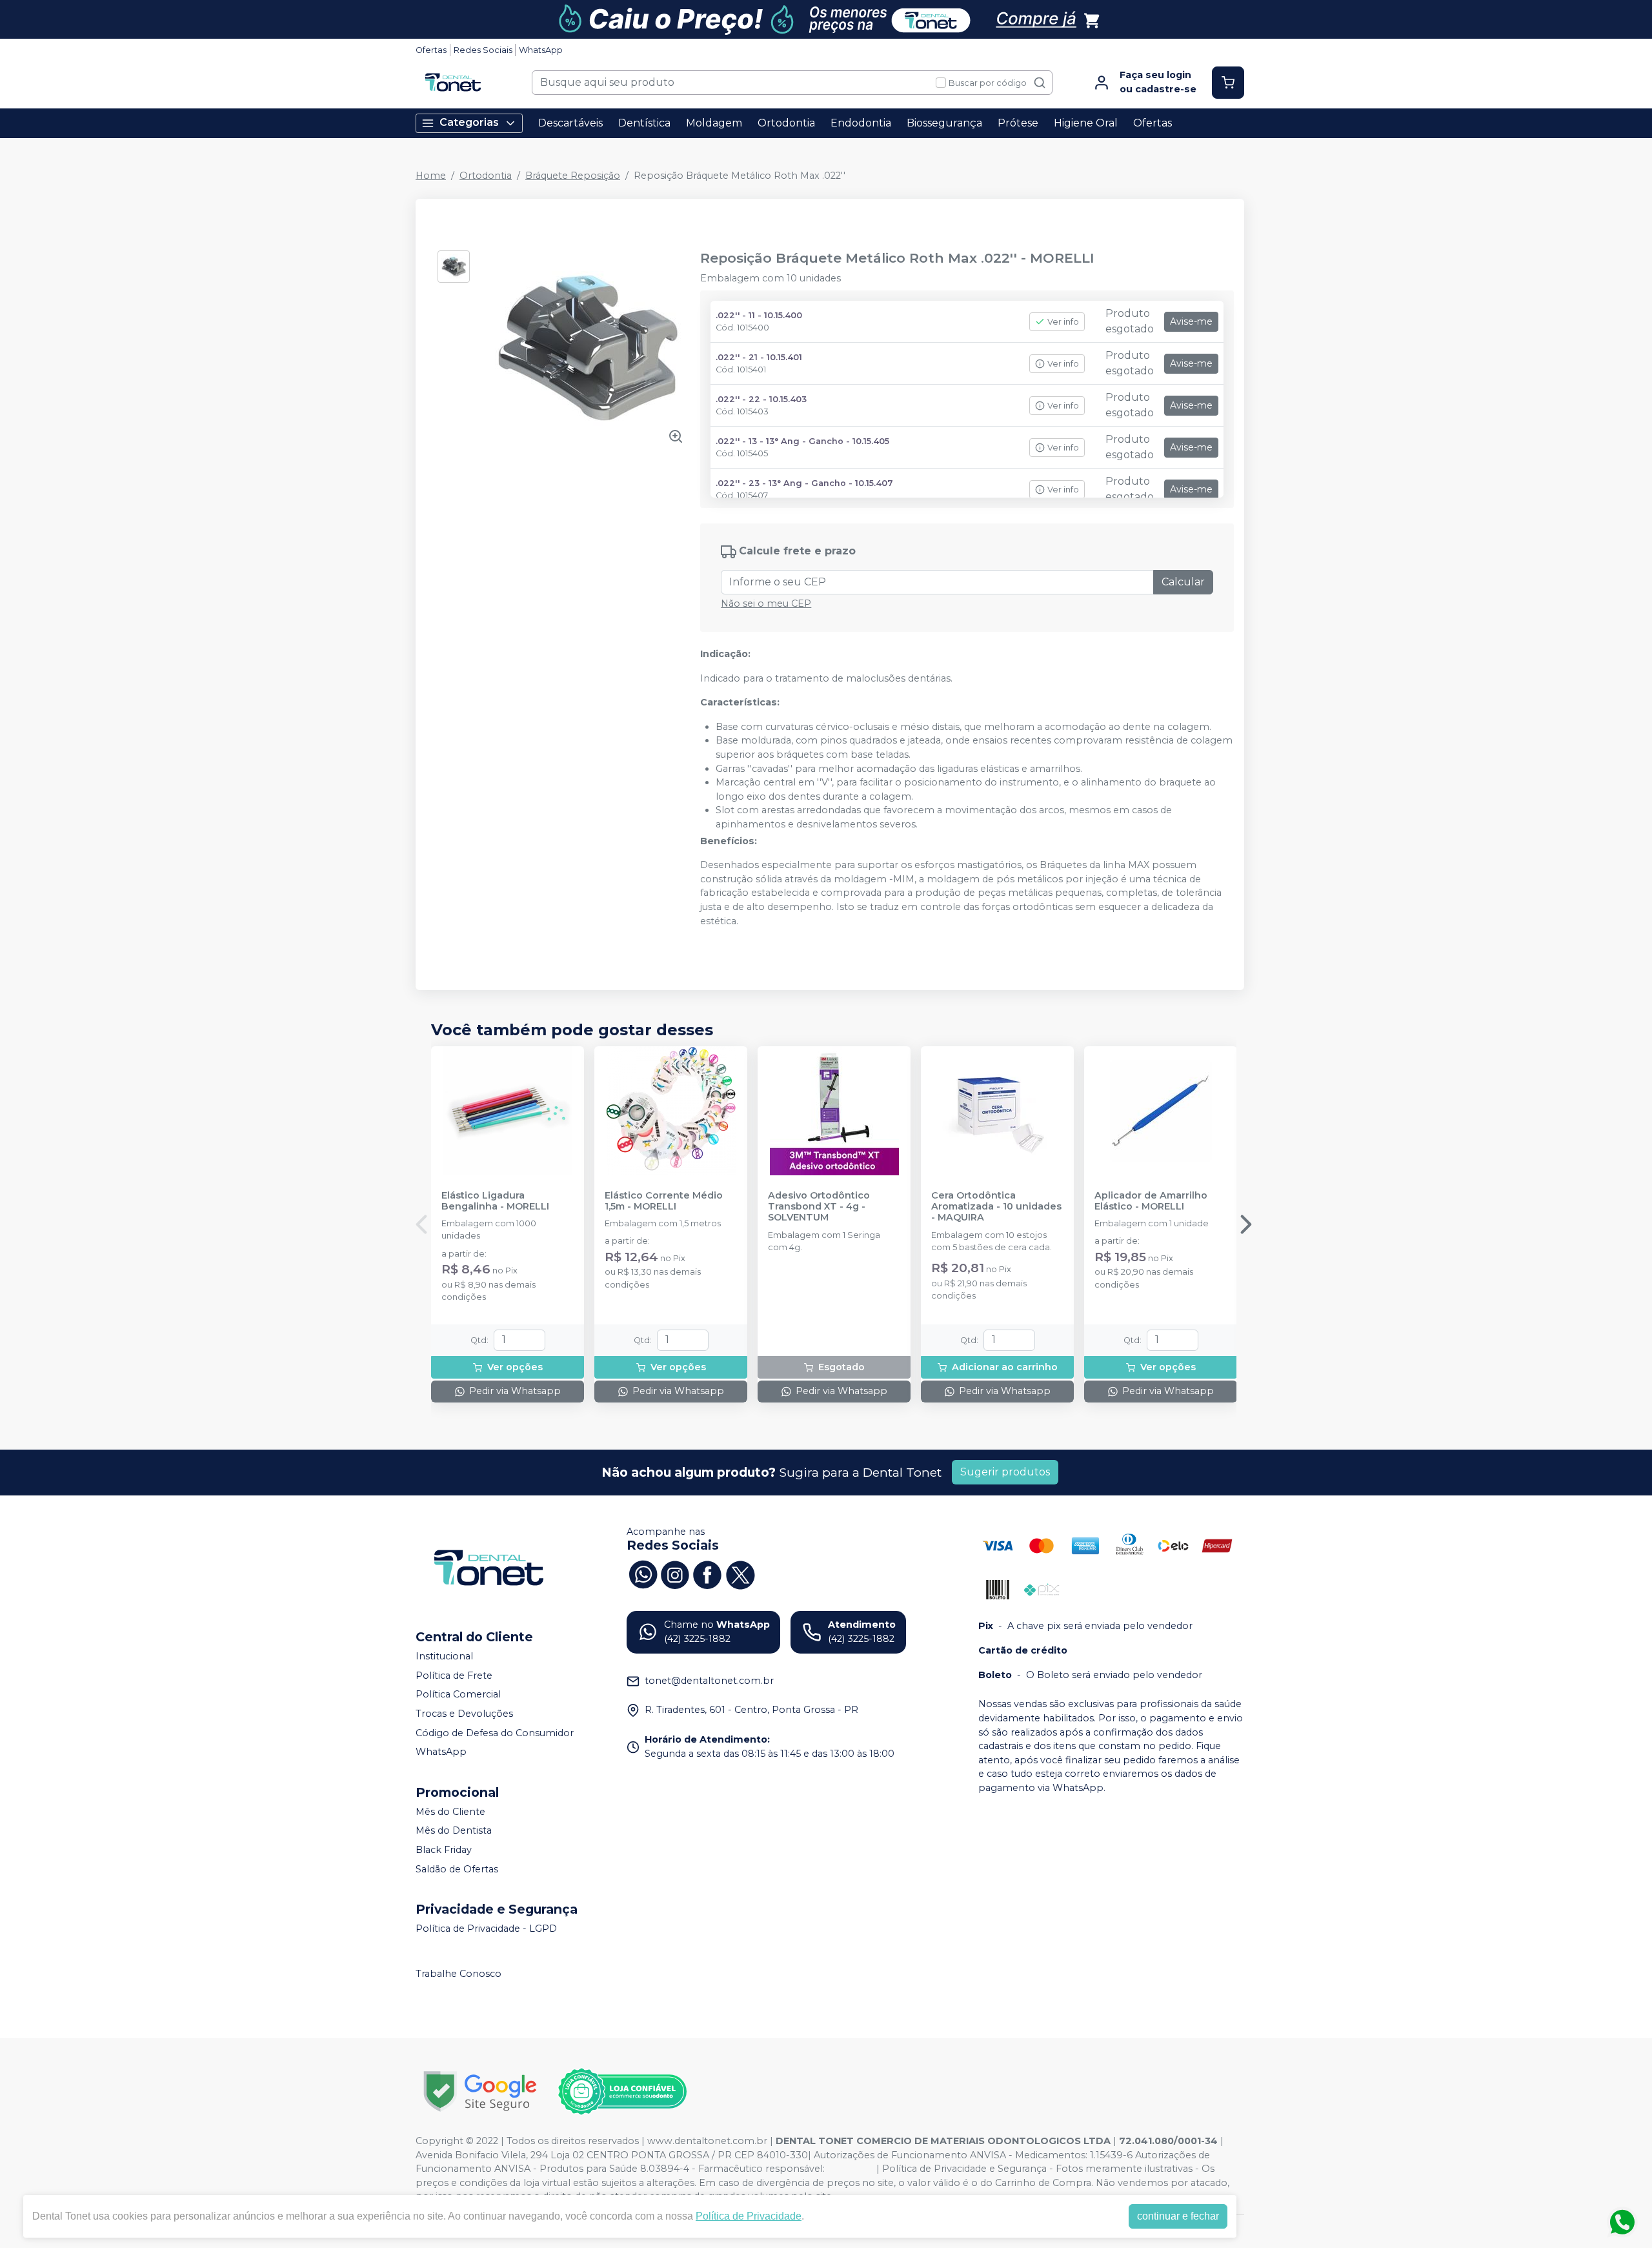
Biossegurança (944, 123)
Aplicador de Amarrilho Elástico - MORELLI (1151, 1201)
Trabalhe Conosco (458, 1974)
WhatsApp (541, 50)
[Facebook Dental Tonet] (707, 1574)
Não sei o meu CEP (766, 603)
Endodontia (861, 123)
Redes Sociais (483, 50)
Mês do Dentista (454, 1831)
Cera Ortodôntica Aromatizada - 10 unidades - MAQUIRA (996, 1207)
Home (431, 176)
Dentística (644, 123)
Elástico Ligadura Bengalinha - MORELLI (495, 1201)
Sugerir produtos (1005, 1472)
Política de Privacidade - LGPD (486, 1929)
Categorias (469, 122)
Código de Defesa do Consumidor (495, 1733)
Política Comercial (458, 1694)
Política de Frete (454, 1676)
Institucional (444, 1656)
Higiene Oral (1086, 123)
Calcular (1183, 582)
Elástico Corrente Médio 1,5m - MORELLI (664, 1201)
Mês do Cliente (450, 1812)
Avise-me (1191, 321)
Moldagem (714, 123)
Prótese (1018, 123)
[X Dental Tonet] (740, 1574)
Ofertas (431, 50)
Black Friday (444, 1850)
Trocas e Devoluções (464, 1714)
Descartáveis (570, 123)
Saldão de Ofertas (457, 1869)
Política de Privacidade (749, 2216)
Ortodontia (786, 123)
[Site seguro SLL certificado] (480, 2091)
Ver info (1063, 322)
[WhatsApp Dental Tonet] (643, 1574)
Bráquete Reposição (573, 176)
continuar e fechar (1178, 2216)
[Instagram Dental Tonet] (675, 1574)
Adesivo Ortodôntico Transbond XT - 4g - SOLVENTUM (819, 1207)
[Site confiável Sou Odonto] (622, 2092)
